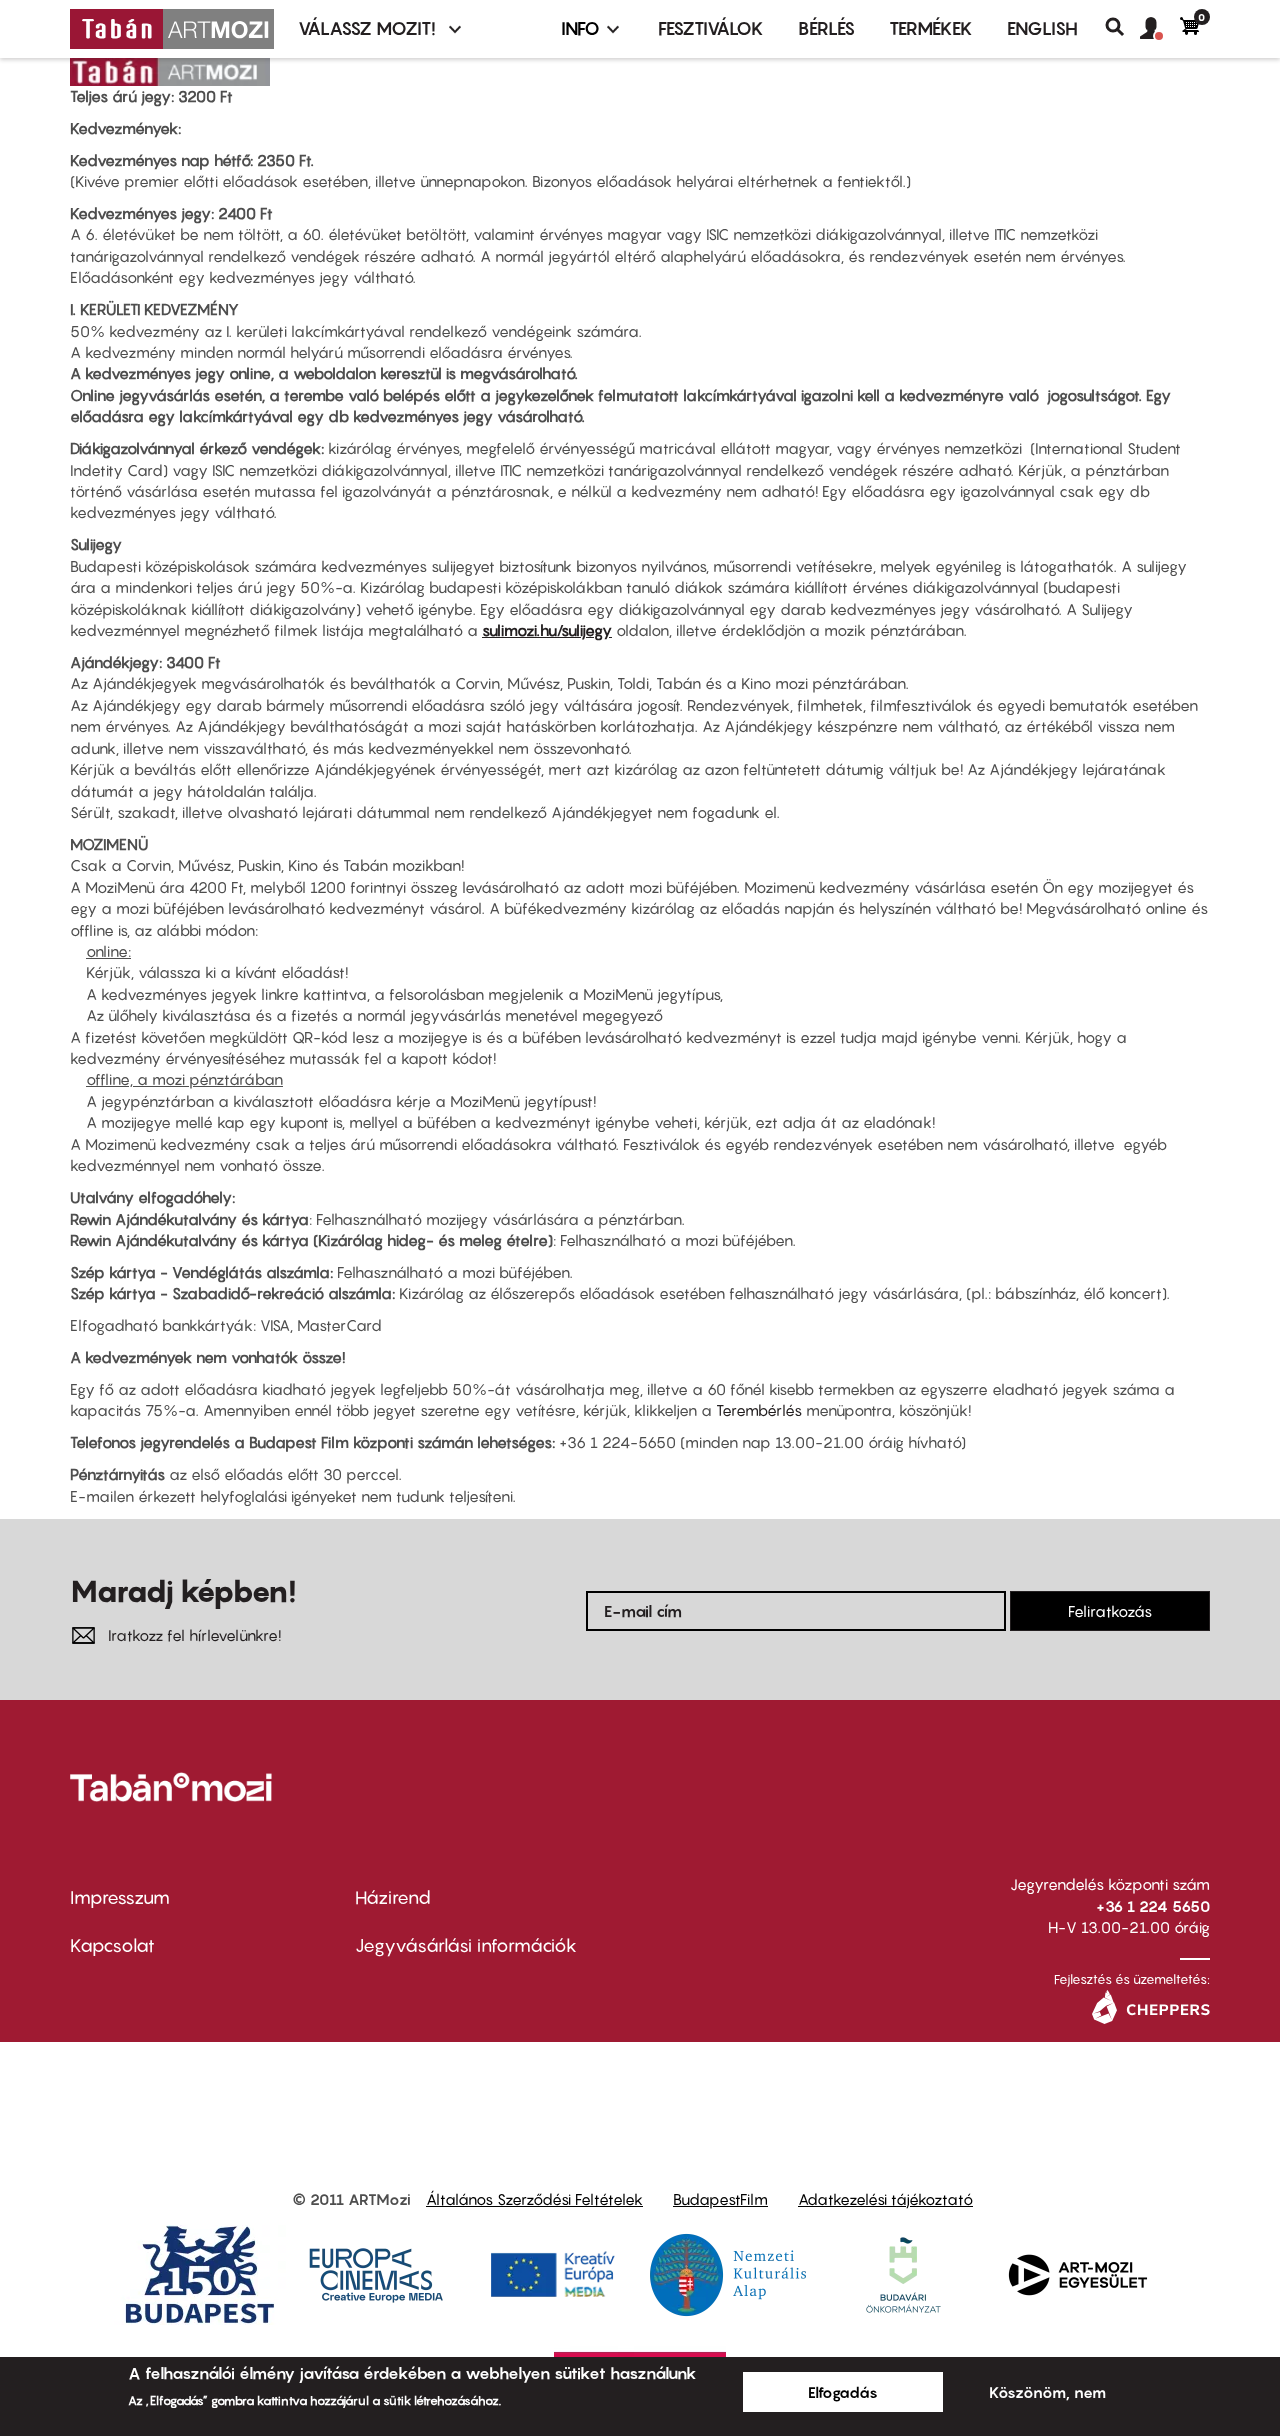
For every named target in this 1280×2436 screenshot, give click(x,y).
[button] (1160, 29)
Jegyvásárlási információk (466, 1945)
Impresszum (120, 1897)
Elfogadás (843, 2392)
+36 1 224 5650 (1153, 1906)
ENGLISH (1042, 28)
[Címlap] (172, 29)
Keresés (1122, 27)
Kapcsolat (112, 1945)
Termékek (931, 28)
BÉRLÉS (826, 28)
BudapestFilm (720, 2199)
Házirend (393, 1897)
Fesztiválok (711, 28)
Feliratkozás (1110, 1611)
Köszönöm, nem (1047, 2392)
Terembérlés (759, 1410)
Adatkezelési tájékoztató (885, 2199)
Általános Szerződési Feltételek (534, 2199)
